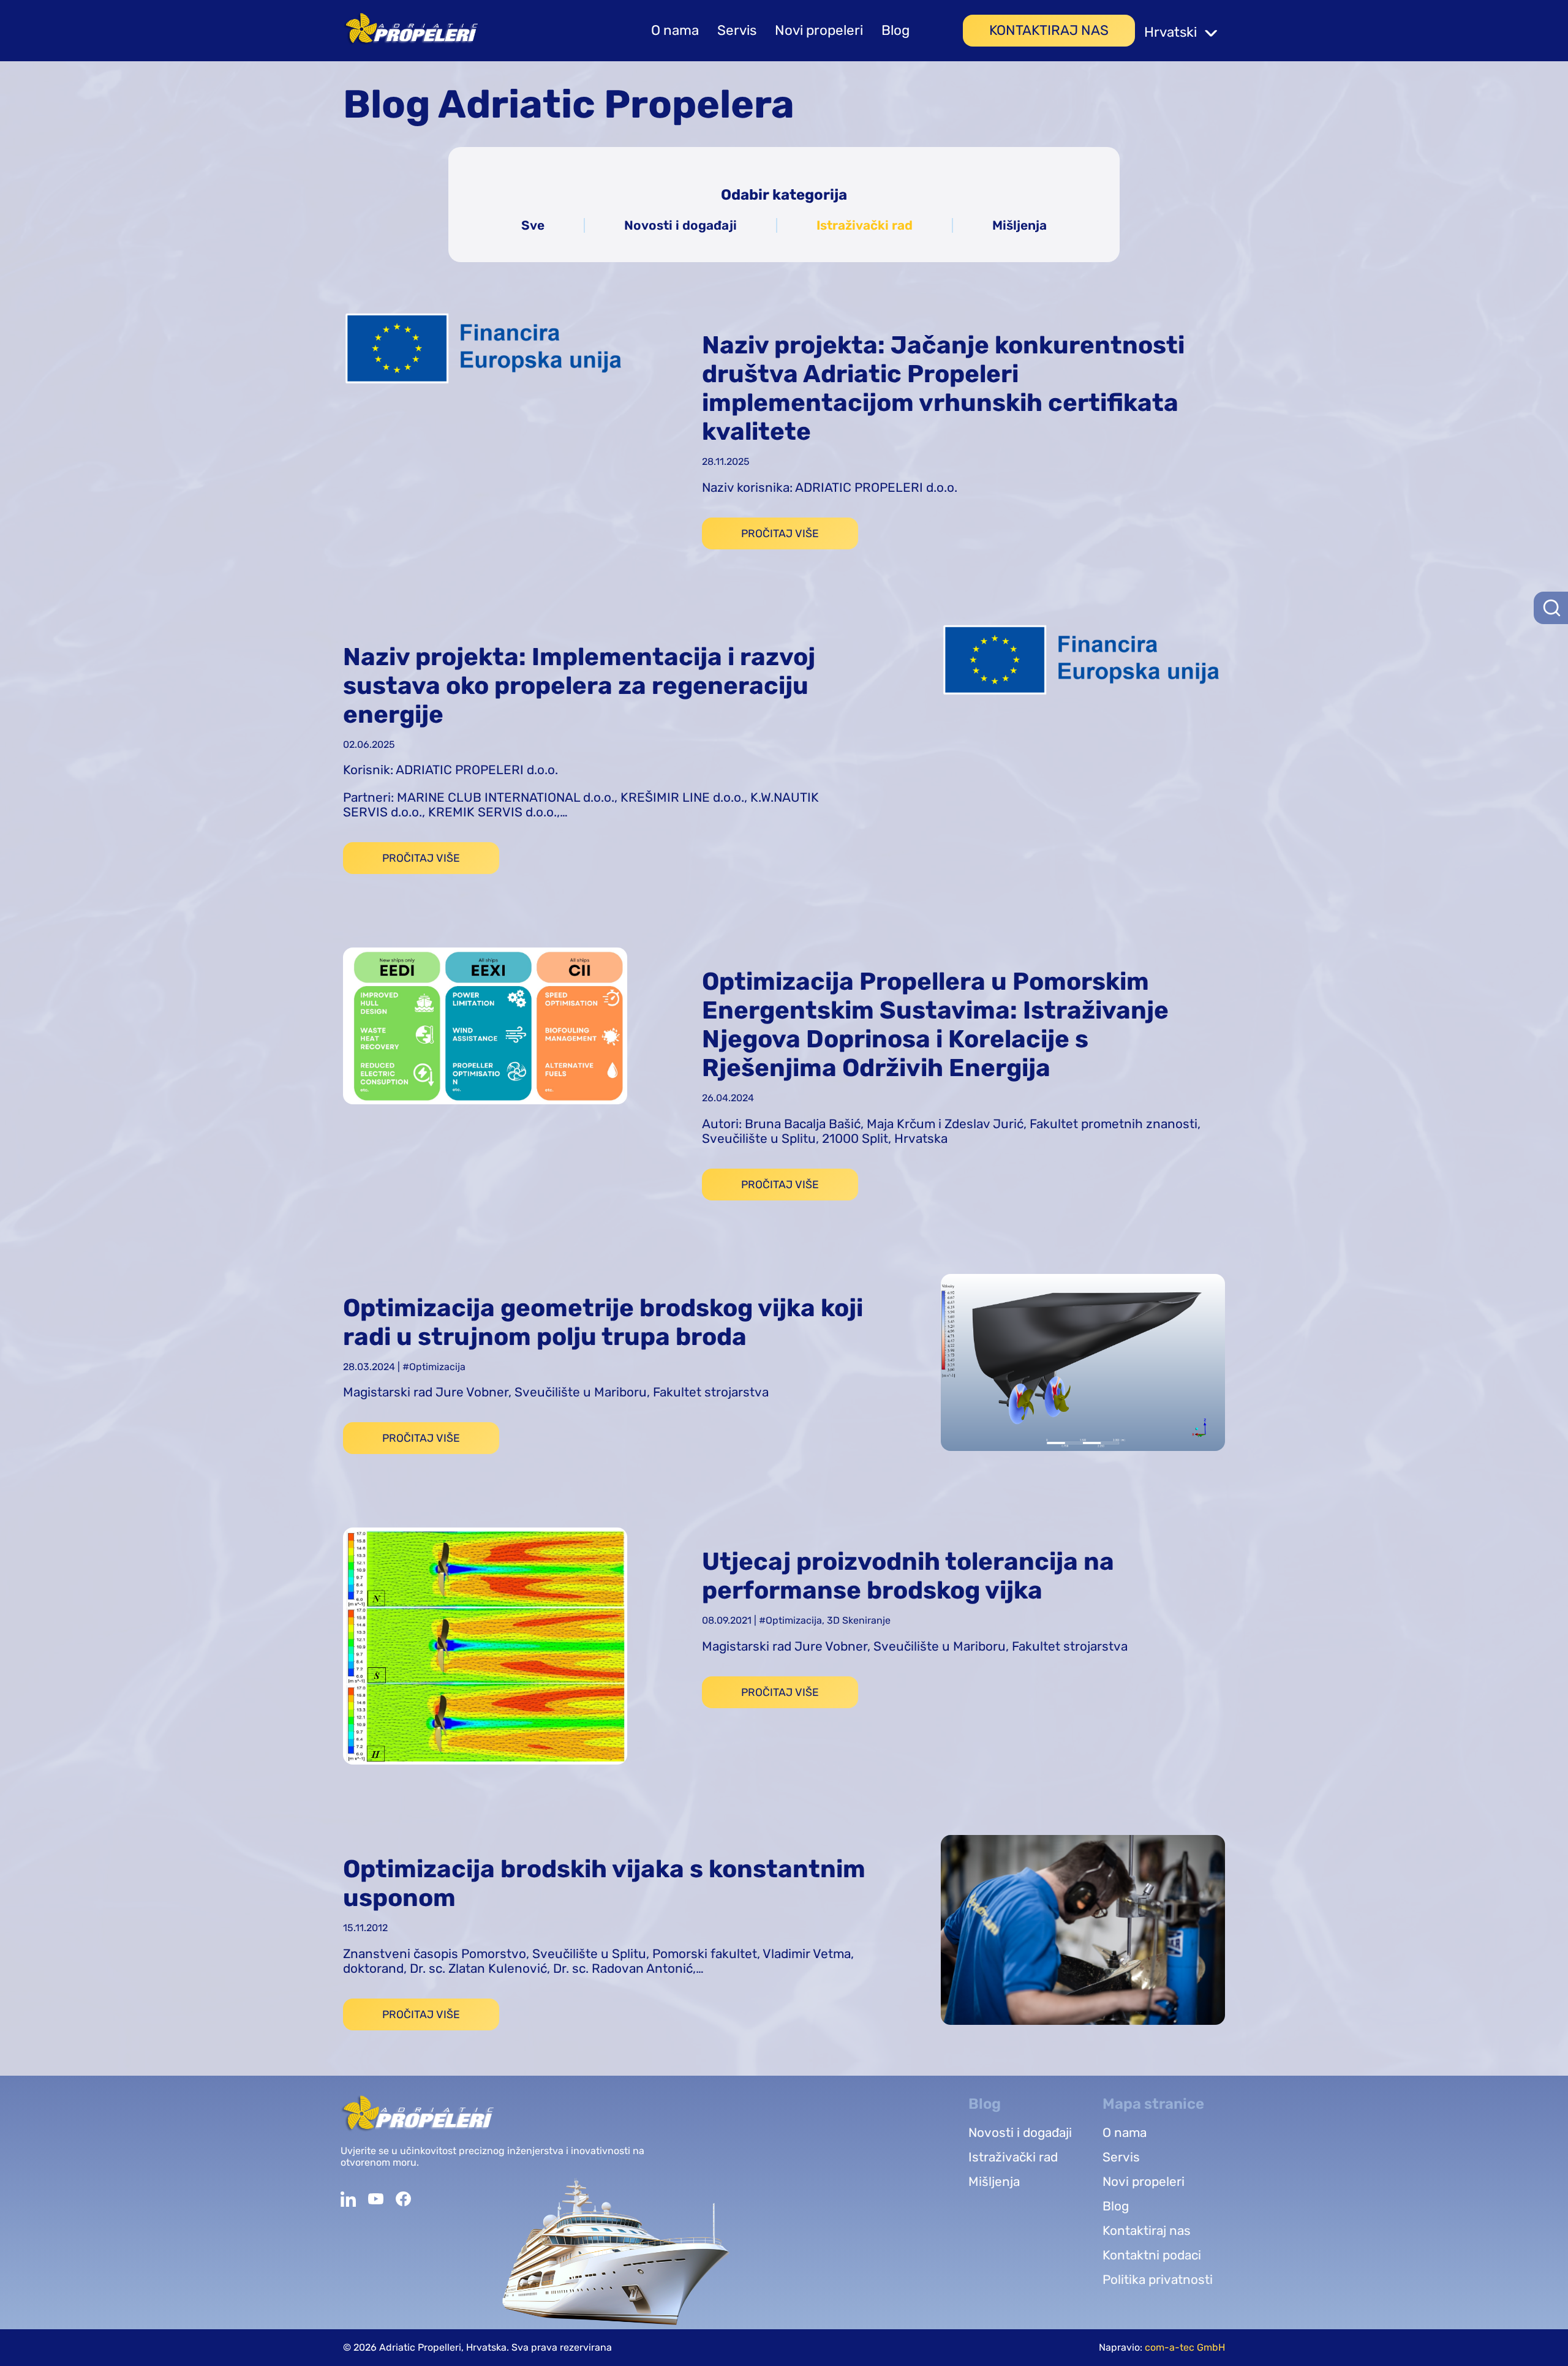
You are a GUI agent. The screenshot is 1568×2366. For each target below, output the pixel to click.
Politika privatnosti (1158, 2280)
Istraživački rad (865, 225)
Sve (533, 225)
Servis (737, 31)
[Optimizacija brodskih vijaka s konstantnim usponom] (1083, 1931)
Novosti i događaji (680, 225)
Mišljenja (1020, 225)
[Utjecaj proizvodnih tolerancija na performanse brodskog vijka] (485, 1648)
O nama (675, 31)
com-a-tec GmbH (1185, 2347)
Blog (895, 31)
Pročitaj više (780, 533)
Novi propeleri (819, 31)
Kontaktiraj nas (1049, 31)
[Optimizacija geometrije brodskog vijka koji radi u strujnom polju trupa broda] (1083, 1364)
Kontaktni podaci (1152, 2255)
